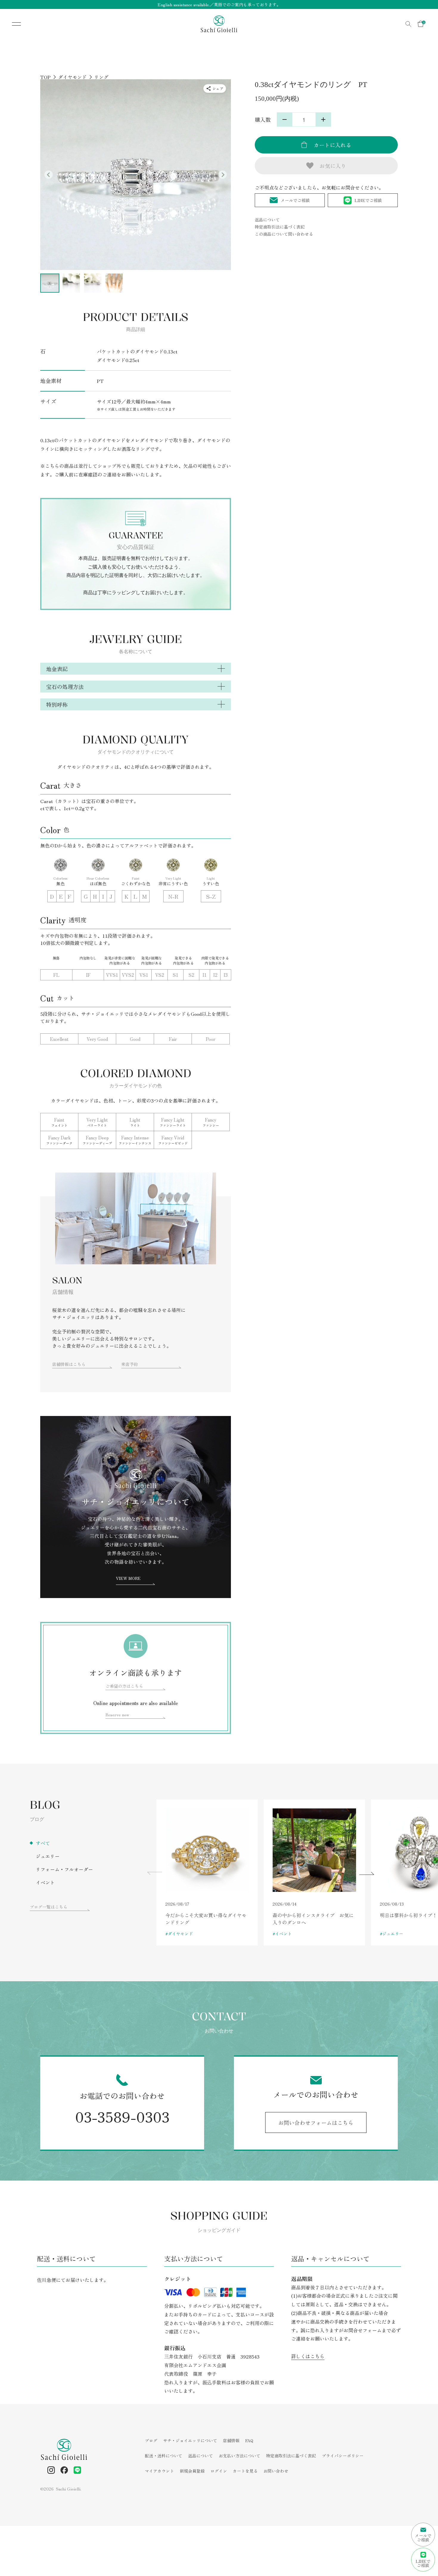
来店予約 (130, 1364)
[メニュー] (12, 24)
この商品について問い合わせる (284, 234)
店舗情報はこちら (69, 1364)
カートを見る (245, 2471)
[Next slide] (223, 175)
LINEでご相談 (368, 200)
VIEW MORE (128, 1578)
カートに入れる (333, 145)
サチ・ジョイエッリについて (190, 2440)
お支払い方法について (240, 2456)
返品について (267, 220)
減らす (285, 119)
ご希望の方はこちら (124, 1686)
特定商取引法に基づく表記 (280, 227)
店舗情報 (231, 2440)
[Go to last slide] (49, 175)
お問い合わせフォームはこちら (316, 2122)
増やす (323, 119)
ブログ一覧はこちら (49, 1907)
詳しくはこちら (308, 2356)
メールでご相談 (295, 200)
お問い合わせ (276, 2471)
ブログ (151, 2440)
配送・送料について (164, 2456)
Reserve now (117, 1715)
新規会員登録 (192, 2471)
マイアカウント (159, 2471)
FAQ (249, 2440)
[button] (50, 283)
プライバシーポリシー (343, 2456)
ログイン (219, 2471)
